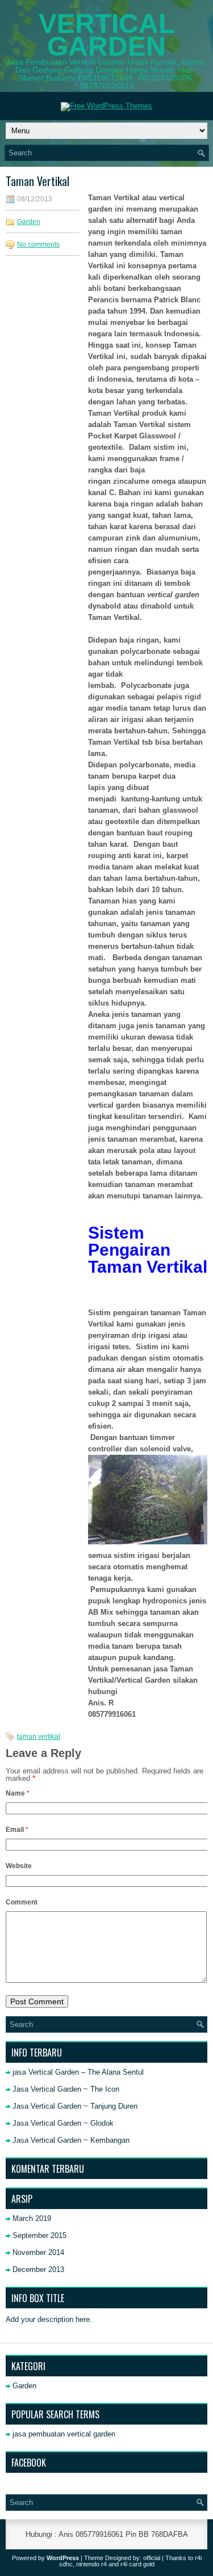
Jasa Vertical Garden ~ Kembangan (71, 2140)
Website (19, 1866)
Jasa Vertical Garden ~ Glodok (63, 2123)
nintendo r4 (91, 2564)
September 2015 (39, 2235)
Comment (22, 1902)
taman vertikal (39, 1737)
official (152, 2558)
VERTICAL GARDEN (107, 35)
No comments (38, 244)
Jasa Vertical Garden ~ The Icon (66, 2089)
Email (17, 1830)
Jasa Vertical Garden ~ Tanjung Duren (75, 2106)
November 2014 (38, 2252)
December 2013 (38, 2269)
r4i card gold (137, 2564)
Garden (29, 222)
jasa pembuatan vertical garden (64, 2434)
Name (18, 1793)
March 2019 (32, 2218)
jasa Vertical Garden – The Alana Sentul (78, 2072)
